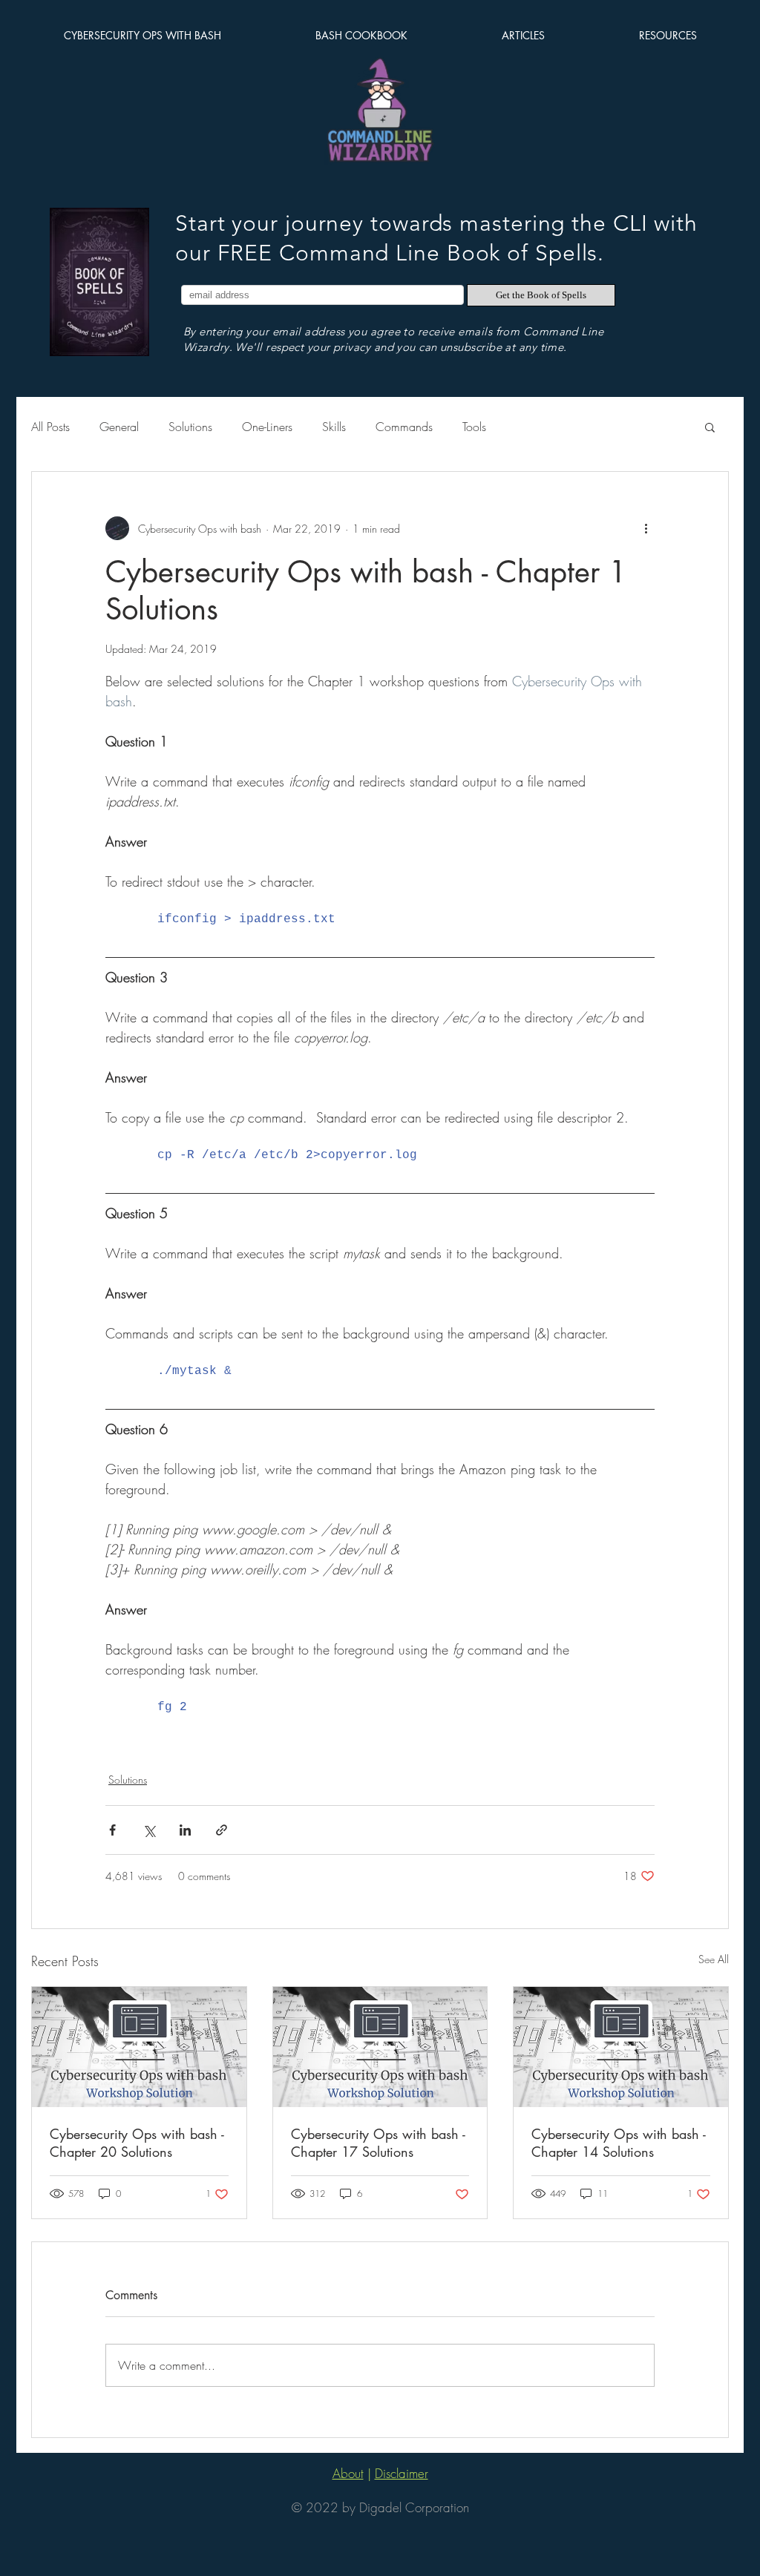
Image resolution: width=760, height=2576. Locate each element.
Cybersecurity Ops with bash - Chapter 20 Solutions (137, 2143)
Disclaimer (402, 2473)
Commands (404, 427)
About (348, 2473)
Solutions (190, 427)
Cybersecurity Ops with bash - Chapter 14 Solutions (619, 2143)
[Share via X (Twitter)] (149, 1830)
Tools (474, 427)
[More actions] (646, 528)
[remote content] (380, 919)
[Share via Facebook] (112, 1830)
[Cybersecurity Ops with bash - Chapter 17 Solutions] (380, 2047)
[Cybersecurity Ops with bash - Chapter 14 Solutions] (621, 2047)
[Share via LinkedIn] (185, 1830)
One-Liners (267, 427)
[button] (710, 427)
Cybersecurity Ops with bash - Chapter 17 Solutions (378, 2143)
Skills (334, 427)
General (119, 427)
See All (714, 1959)
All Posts (50, 427)
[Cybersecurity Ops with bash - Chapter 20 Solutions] (139, 2047)
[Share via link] (222, 1830)
